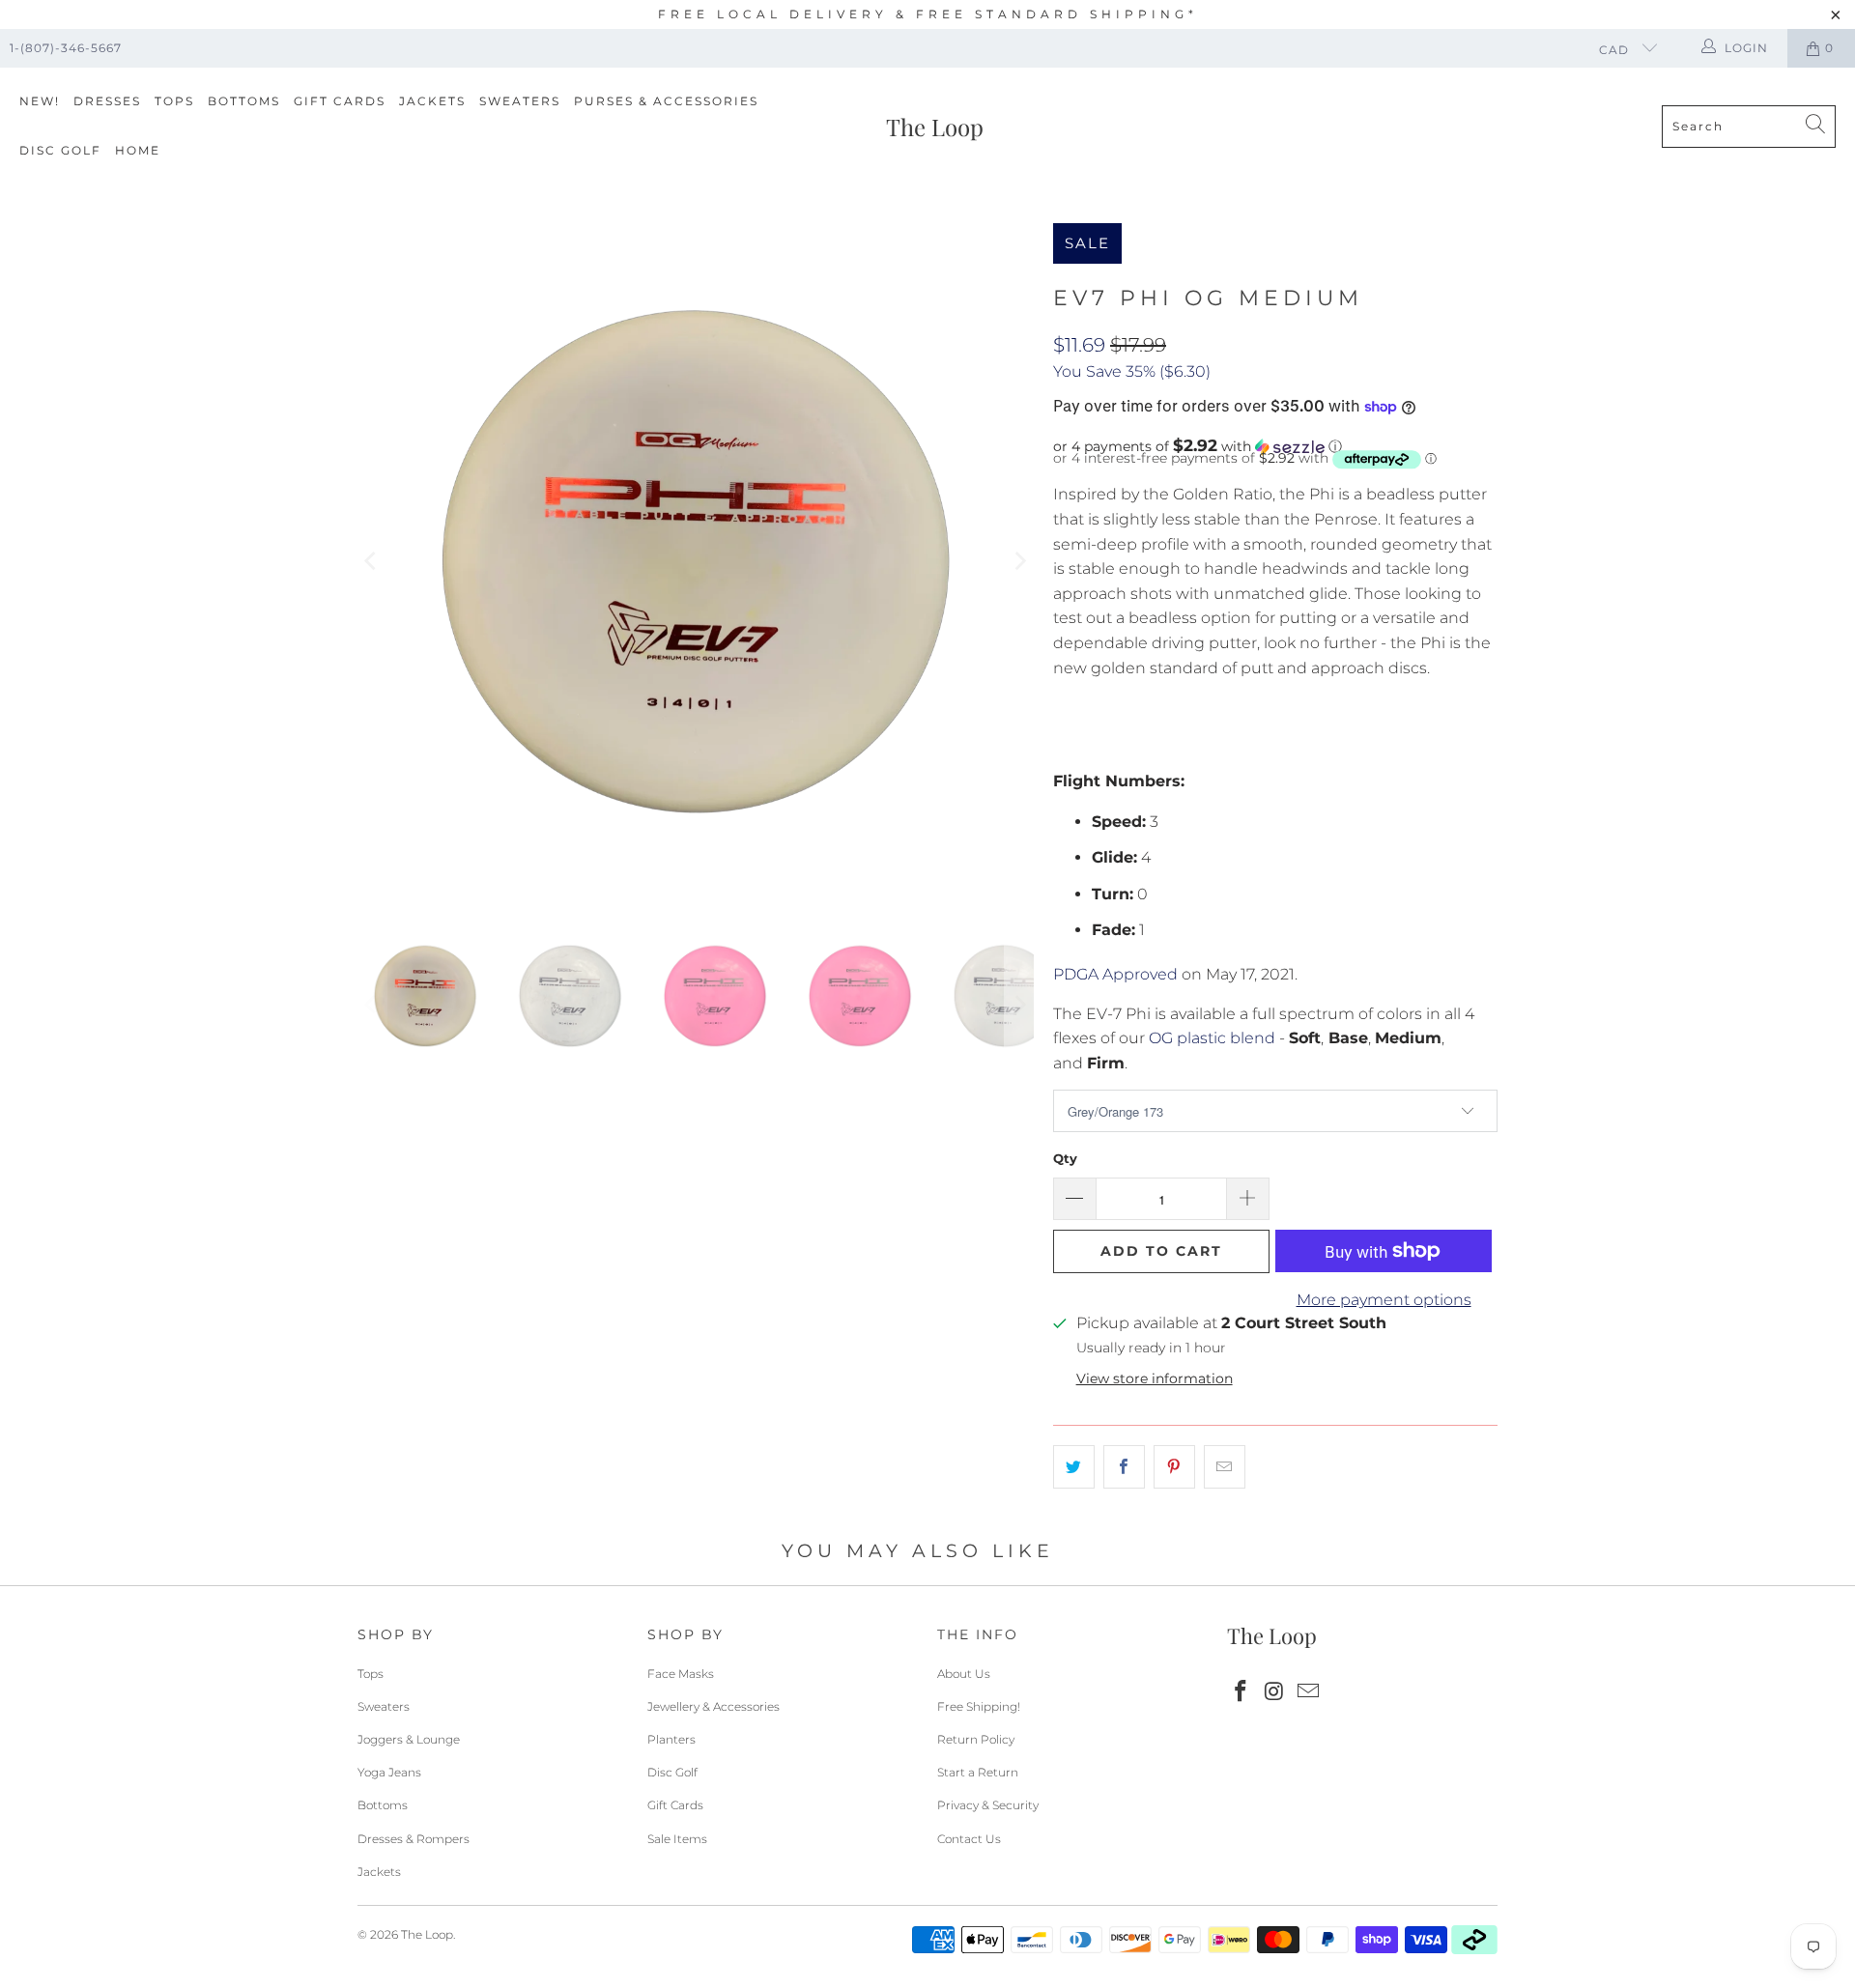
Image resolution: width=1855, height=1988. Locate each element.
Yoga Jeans (389, 1772)
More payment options (1384, 1300)
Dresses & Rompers (414, 1839)
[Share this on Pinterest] (1174, 1467)
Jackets (432, 101)
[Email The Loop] (1308, 1692)
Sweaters (520, 101)
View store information (1155, 1378)
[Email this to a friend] (1225, 1467)
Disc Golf (60, 150)
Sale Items (677, 1839)
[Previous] (372, 561)
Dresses (107, 101)
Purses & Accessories (666, 101)
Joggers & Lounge (409, 1739)
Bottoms (244, 101)
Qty (1065, 1158)
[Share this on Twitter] (1074, 1467)
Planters (671, 1739)
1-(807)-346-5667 (66, 48)
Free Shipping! (979, 1706)
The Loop (427, 1934)
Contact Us (969, 1839)
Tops (174, 101)
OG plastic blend (1212, 1038)
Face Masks (681, 1674)
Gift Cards (340, 101)
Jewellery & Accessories (713, 1706)
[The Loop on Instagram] (1275, 1692)
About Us (964, 1674)
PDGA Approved (1115, 974)
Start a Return (978, 1772)
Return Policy (976, 1739)
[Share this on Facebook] (1124, 1467)
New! (40, 101)
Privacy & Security (988, 1805)
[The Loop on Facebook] (1241, 1692)
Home (138, 150)
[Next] (1019, 561)
